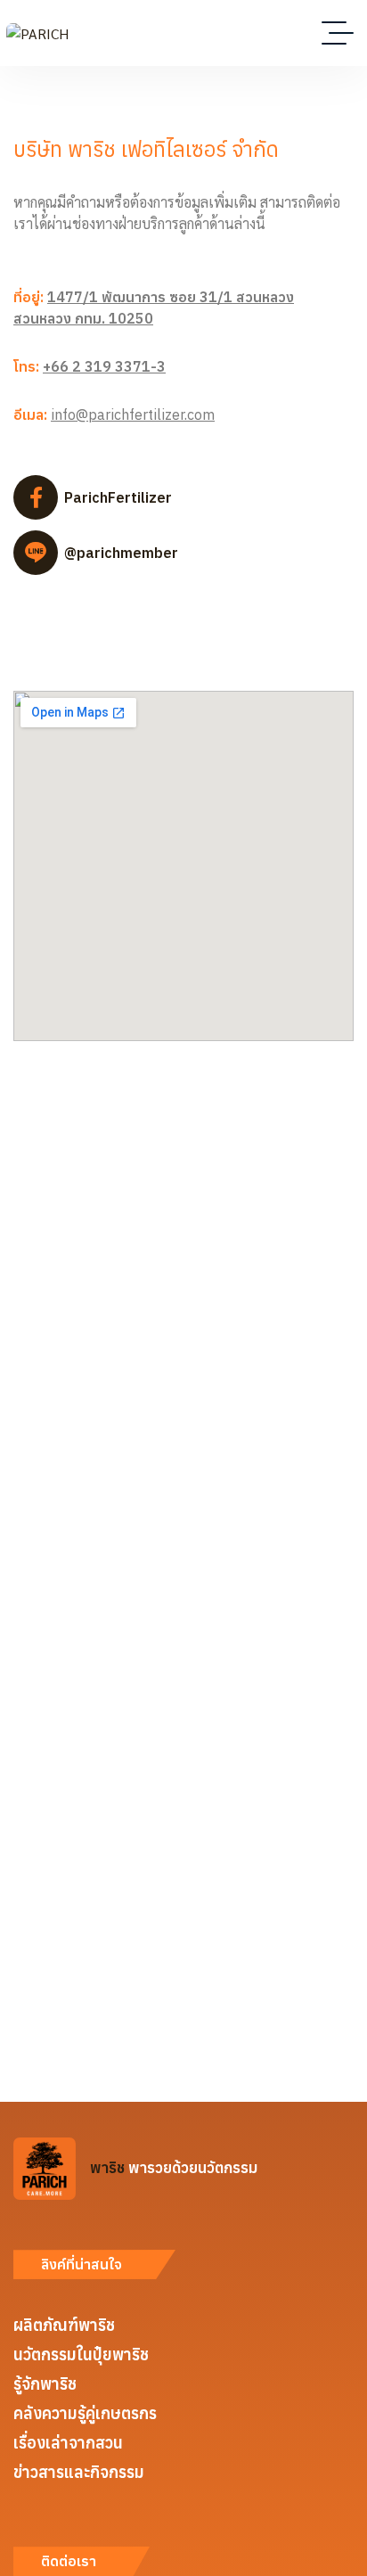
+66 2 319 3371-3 (104, 366)
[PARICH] (37, 33)
